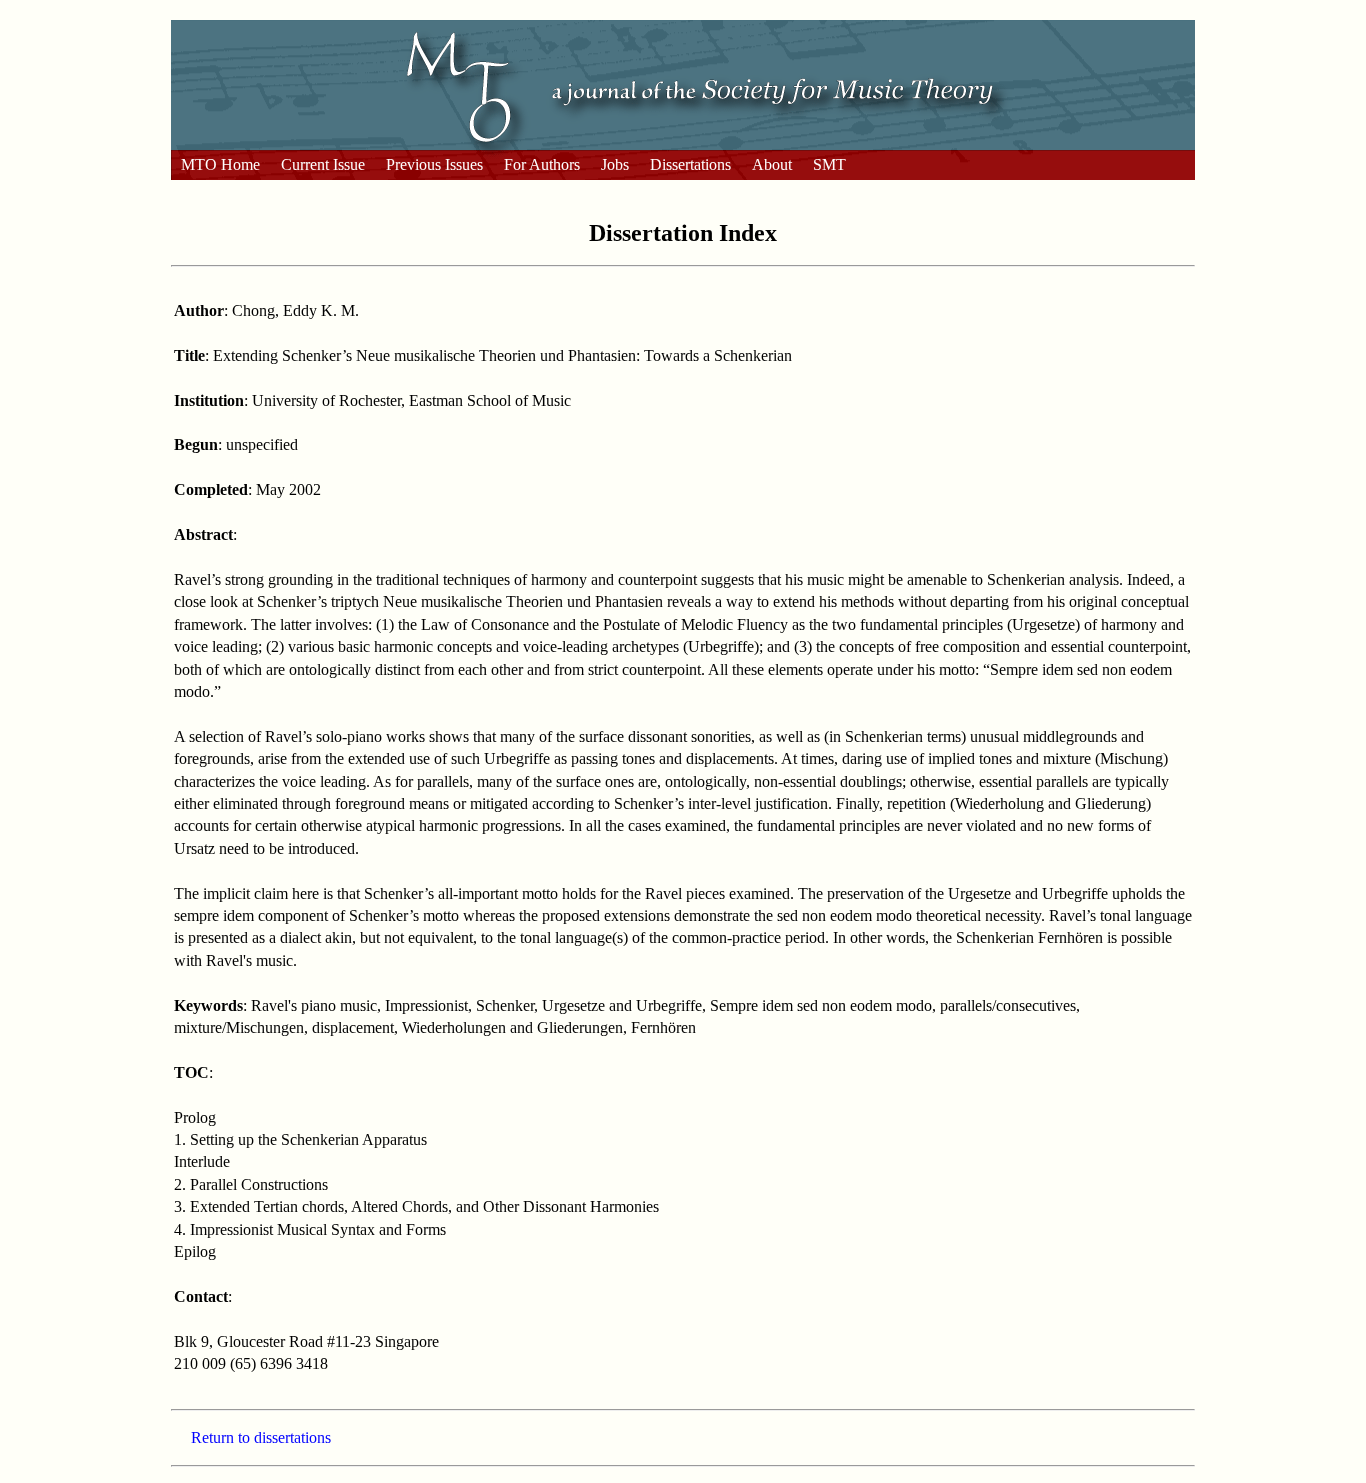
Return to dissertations (261, 1437)
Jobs (615, 164)
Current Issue (323, 164)
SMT (829, 164)
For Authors (542, 164)
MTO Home (220, 164)
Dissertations (690, 164)
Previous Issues (434, 164)
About (772, 164)
